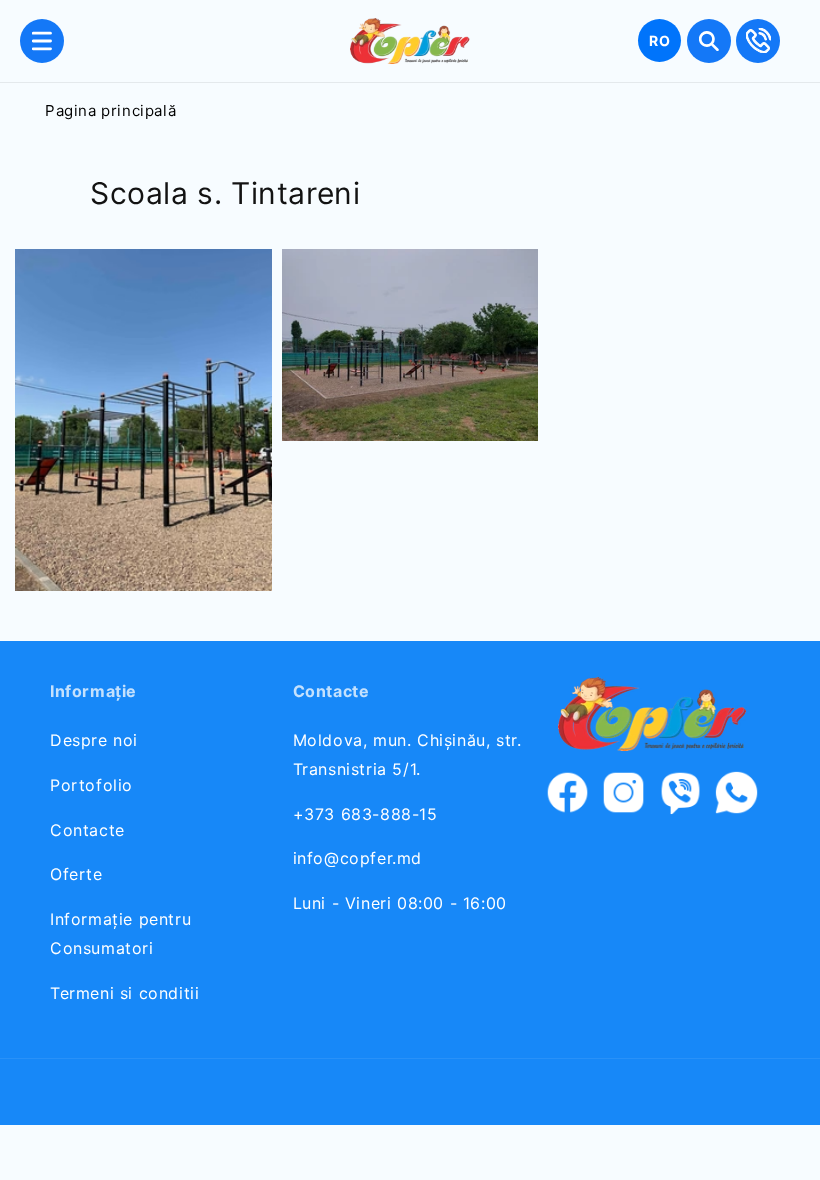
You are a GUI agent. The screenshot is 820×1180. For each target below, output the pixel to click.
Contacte (87, 830)
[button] (42, 41)
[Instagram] (624, 797)
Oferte (76, 874)
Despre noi (94, 740)
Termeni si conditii (124, 993)
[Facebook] (568, 797)
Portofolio (91, 785)
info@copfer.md (357, 858)
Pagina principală (110, 110)
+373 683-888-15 (365, 814)
